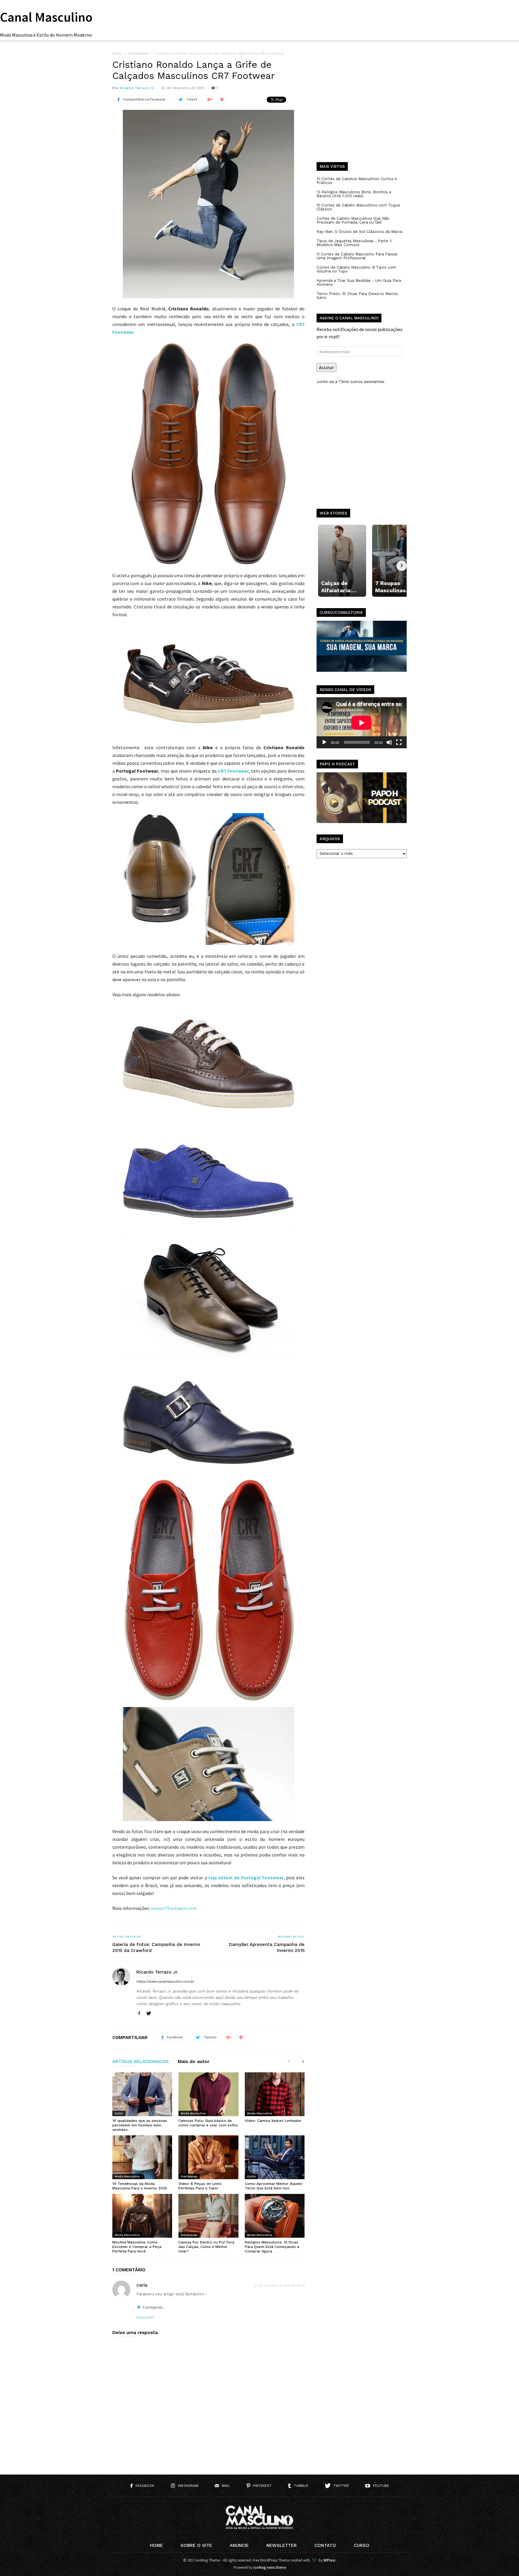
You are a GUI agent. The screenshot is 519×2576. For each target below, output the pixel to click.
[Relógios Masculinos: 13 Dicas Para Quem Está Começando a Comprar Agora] (275, 2216)
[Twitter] (149, 2014)
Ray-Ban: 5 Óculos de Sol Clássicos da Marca (359, 232)
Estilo (119, 2113)
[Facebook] (139, 2014)
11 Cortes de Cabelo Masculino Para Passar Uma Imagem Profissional (357, 256)
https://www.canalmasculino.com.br (165, 1982)
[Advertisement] (362, 111)
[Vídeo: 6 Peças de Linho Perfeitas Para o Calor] (208, 2157)
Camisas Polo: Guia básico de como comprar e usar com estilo (208, 2123)
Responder (145, 2317)
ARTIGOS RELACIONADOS (141, 2062)
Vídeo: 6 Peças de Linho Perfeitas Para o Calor (200, 2186)
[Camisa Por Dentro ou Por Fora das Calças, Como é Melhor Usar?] (208, 2216)
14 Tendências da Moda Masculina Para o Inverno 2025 (140, 2186)
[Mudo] (389, 742)
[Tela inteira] (399, 742)
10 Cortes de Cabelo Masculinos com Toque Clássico (358, 207)
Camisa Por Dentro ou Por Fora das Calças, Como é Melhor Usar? (206, 2247)
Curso (362, 2545)
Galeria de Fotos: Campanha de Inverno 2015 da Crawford (156, 1947)
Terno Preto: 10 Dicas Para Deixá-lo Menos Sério (357, 296)
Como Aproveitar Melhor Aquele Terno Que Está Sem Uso (273, 2186)
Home (156, 2545)
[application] (362, 723)
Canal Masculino (46, 17)
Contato (325, 2545)
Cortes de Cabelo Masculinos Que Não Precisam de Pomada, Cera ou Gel (353, 220)
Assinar (326, 367)
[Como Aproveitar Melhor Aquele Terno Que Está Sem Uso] (275, 2157)
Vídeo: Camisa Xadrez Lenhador (273, 2121)
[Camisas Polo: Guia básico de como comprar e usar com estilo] (208, 2094)
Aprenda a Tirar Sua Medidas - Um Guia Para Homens (359, 282)
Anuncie (239, 2545)
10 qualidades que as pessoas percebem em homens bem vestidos (140, 2125)
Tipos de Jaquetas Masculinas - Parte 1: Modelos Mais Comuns (354, 243)
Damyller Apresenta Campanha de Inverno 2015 (267, 1947)
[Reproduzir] (324, 742)
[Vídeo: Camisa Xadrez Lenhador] (275, 2094)
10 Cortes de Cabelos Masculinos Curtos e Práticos (357, 181)
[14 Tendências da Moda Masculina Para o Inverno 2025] (142, 2157)
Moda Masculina (193, 2113)
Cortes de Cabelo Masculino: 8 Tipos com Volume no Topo (356, 269)
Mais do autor (194, 2062)
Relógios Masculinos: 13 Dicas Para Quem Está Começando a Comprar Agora (272, 2247)
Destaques (189, 2176)
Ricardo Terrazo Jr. (137, 88)
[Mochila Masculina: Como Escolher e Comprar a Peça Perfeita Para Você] (142, 2216)
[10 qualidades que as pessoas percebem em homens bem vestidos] (142, 2094)
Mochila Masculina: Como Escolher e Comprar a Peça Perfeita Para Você (137, 2247)
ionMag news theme (270, 2567)
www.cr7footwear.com (174, 1908)
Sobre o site (196, 2545)
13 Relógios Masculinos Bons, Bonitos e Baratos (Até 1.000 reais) (354, 194)
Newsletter (282, 2545)
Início (117, 53)
